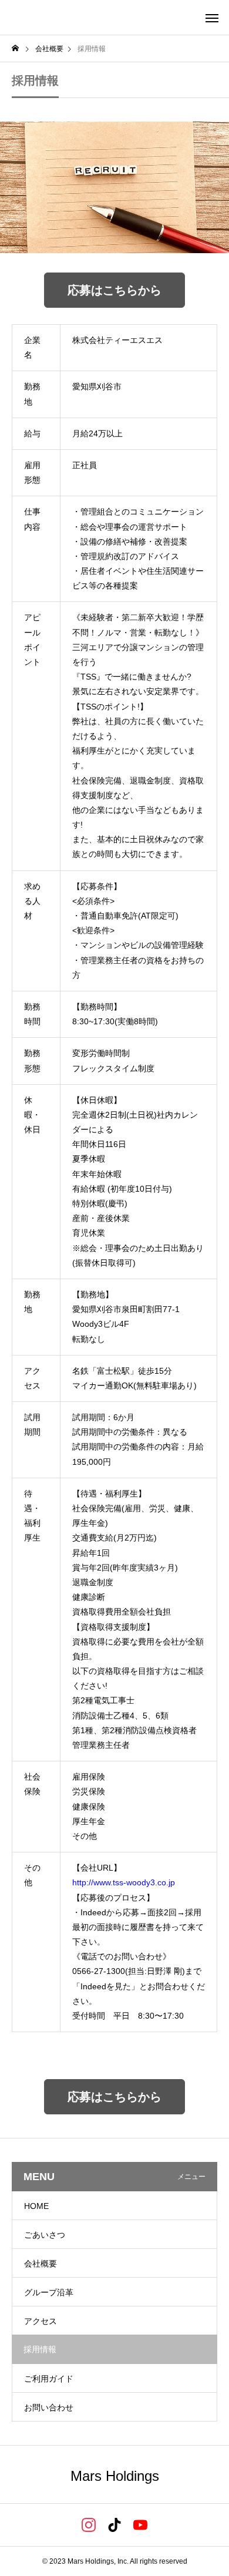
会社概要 (41, 2264)
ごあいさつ (45, 2235)
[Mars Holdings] (71, 18)
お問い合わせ (49, 2407)
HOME (36, 2206)
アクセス (41, 2321)
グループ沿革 (49, 2292)
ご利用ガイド (49, 2379)
